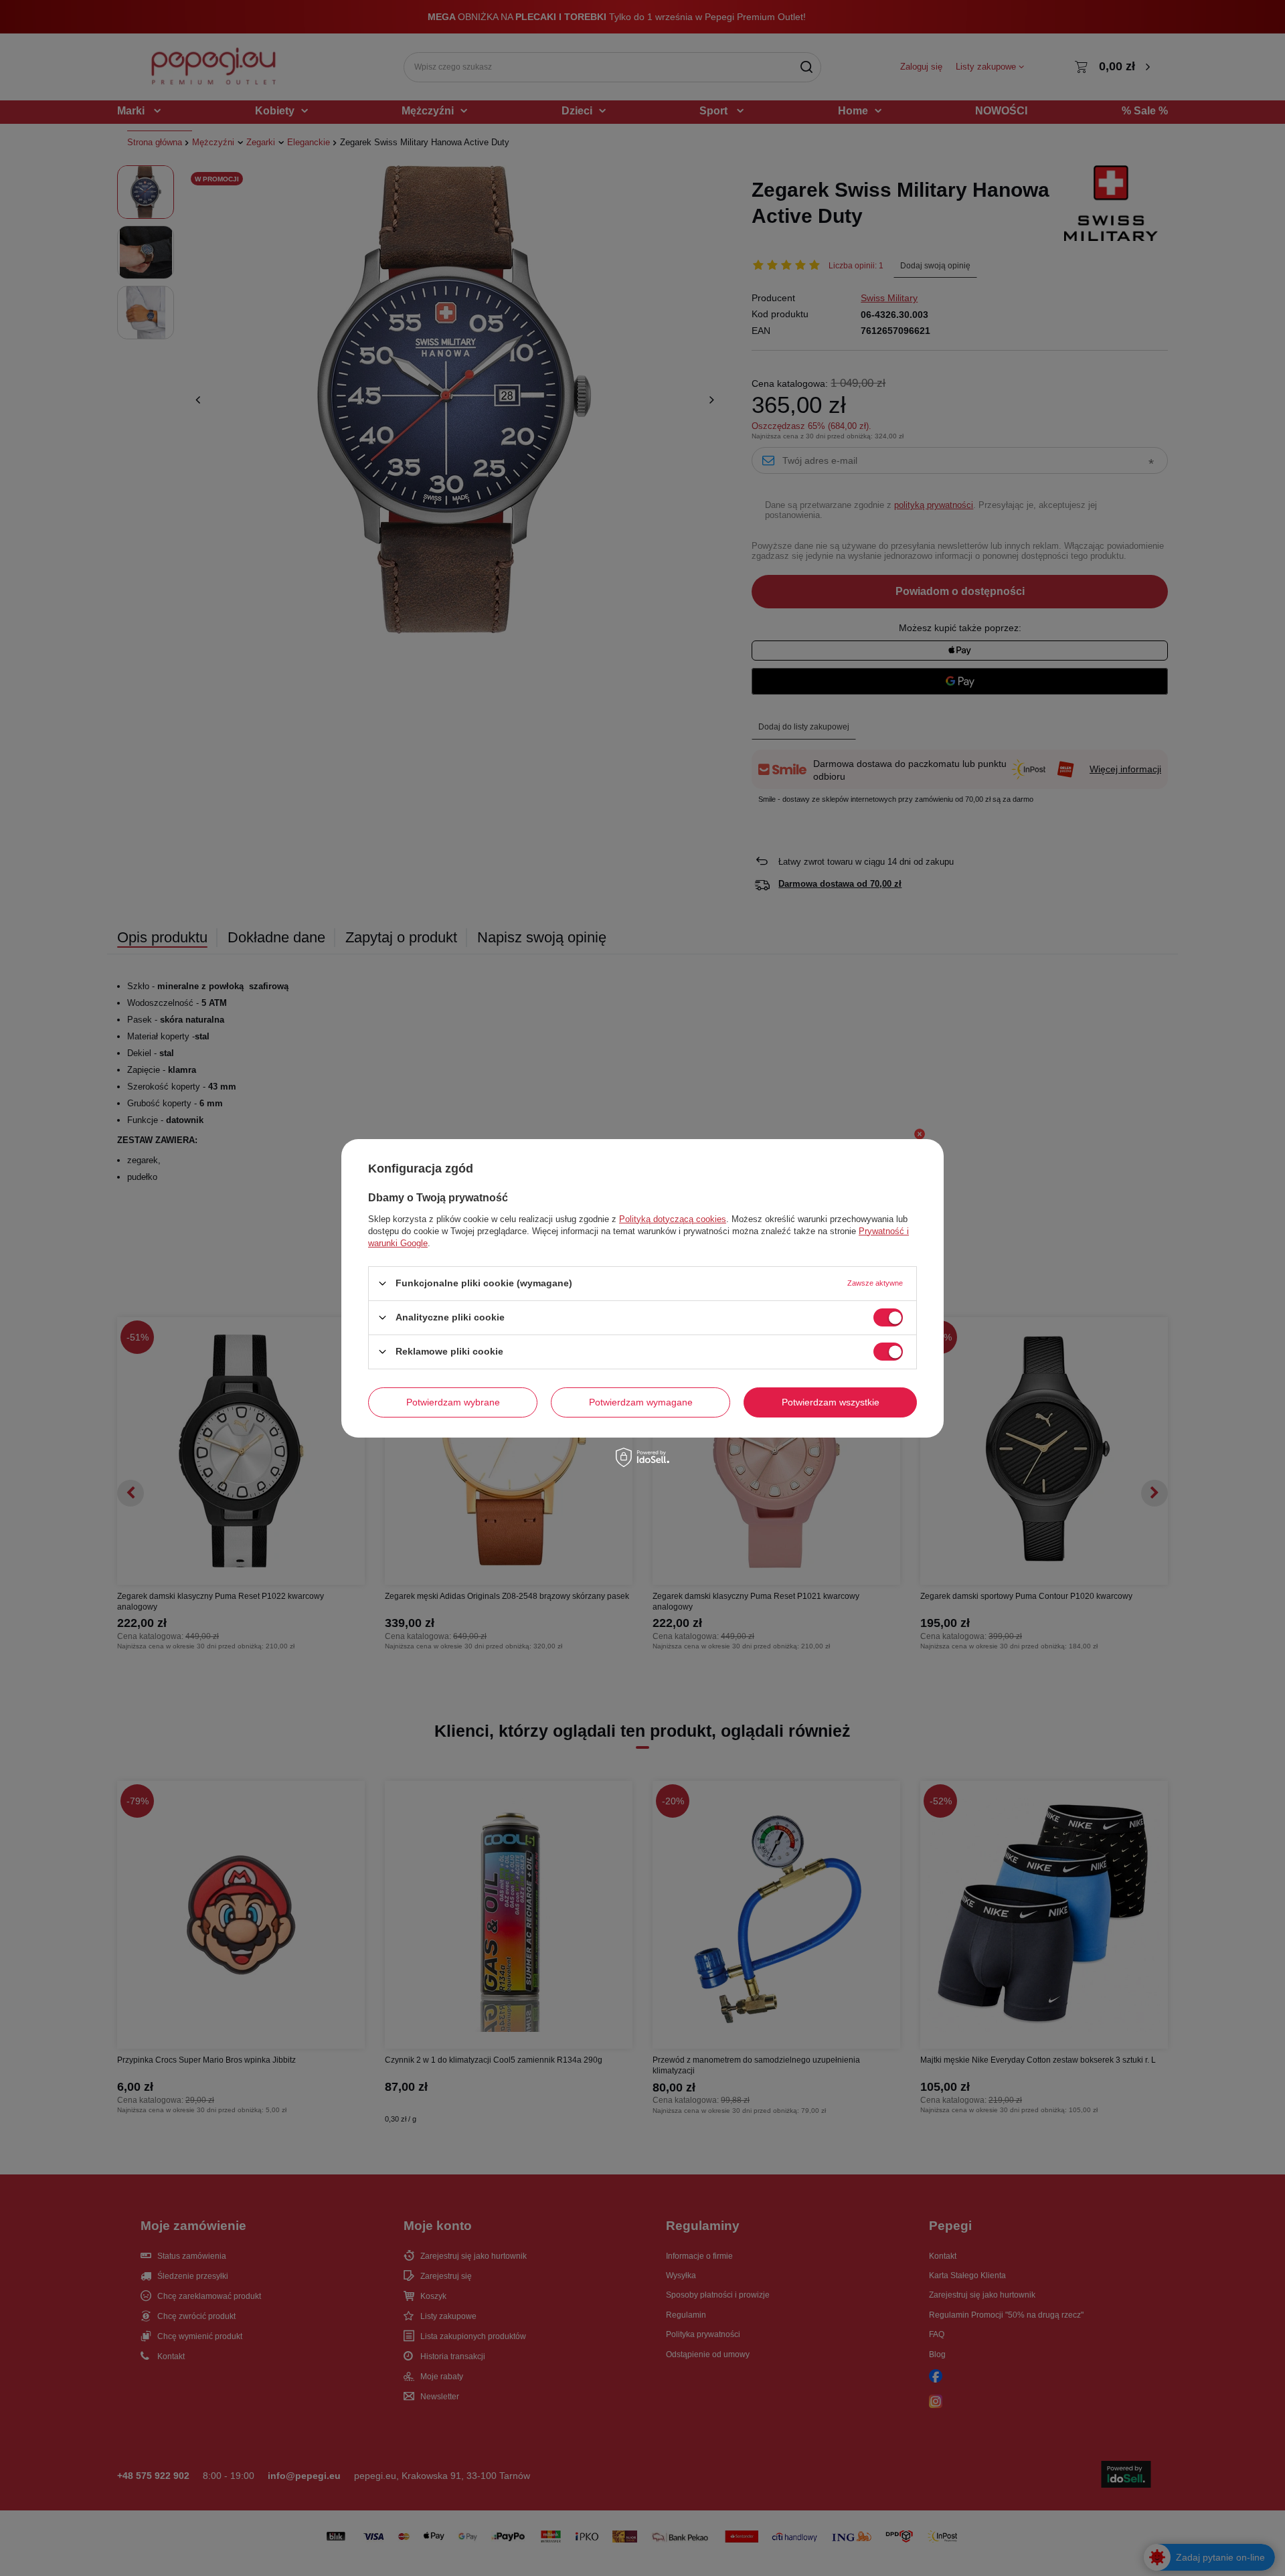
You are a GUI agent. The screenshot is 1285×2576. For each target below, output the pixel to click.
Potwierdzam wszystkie (831, 1402)
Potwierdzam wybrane (453, 1402)
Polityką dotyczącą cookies (673, 1218)
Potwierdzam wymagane (641, 1402)
